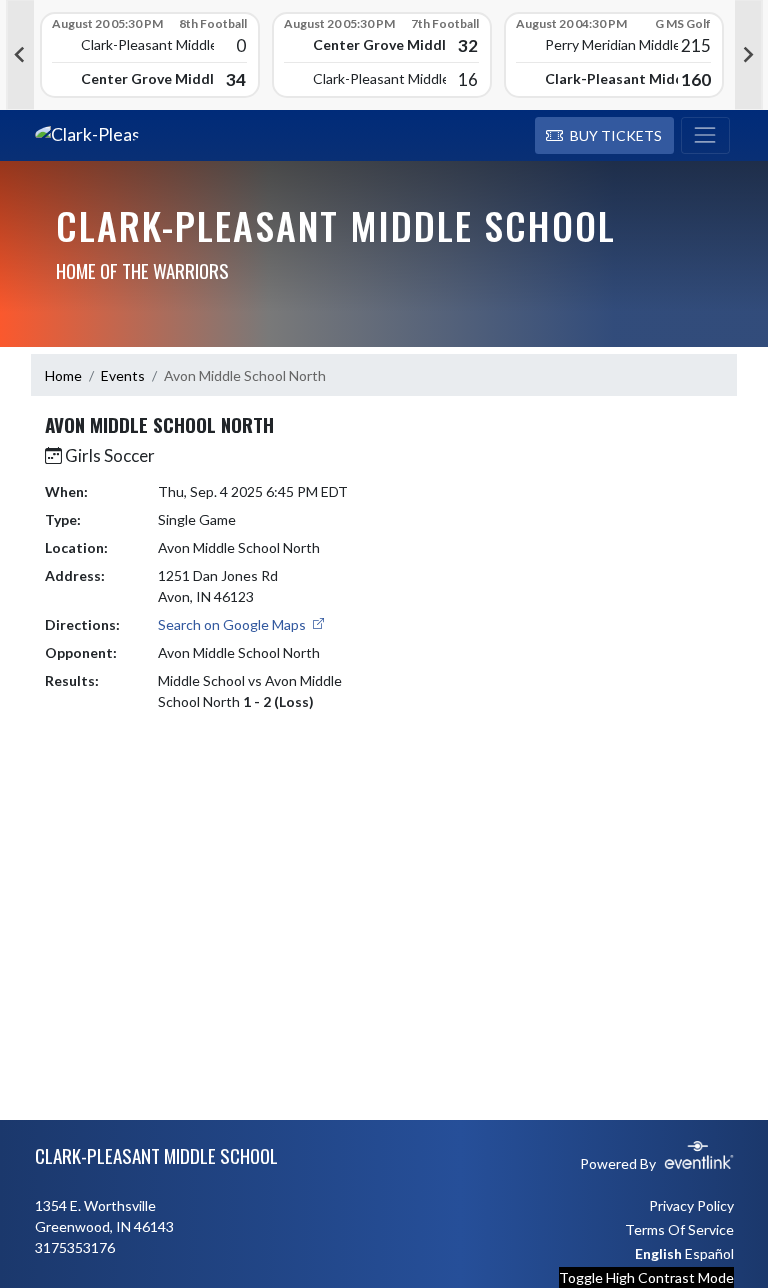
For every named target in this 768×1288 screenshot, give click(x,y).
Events (123, 375)
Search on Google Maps (233, 624)
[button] (604, 136)
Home (63, 375)
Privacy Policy (691, 1205)
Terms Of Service (679, 1229)
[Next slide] (749, 55)
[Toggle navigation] (705, 136)
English (658, 1253)
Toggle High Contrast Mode (646, 1277)
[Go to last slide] (20, 55)
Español (709, 1253)
